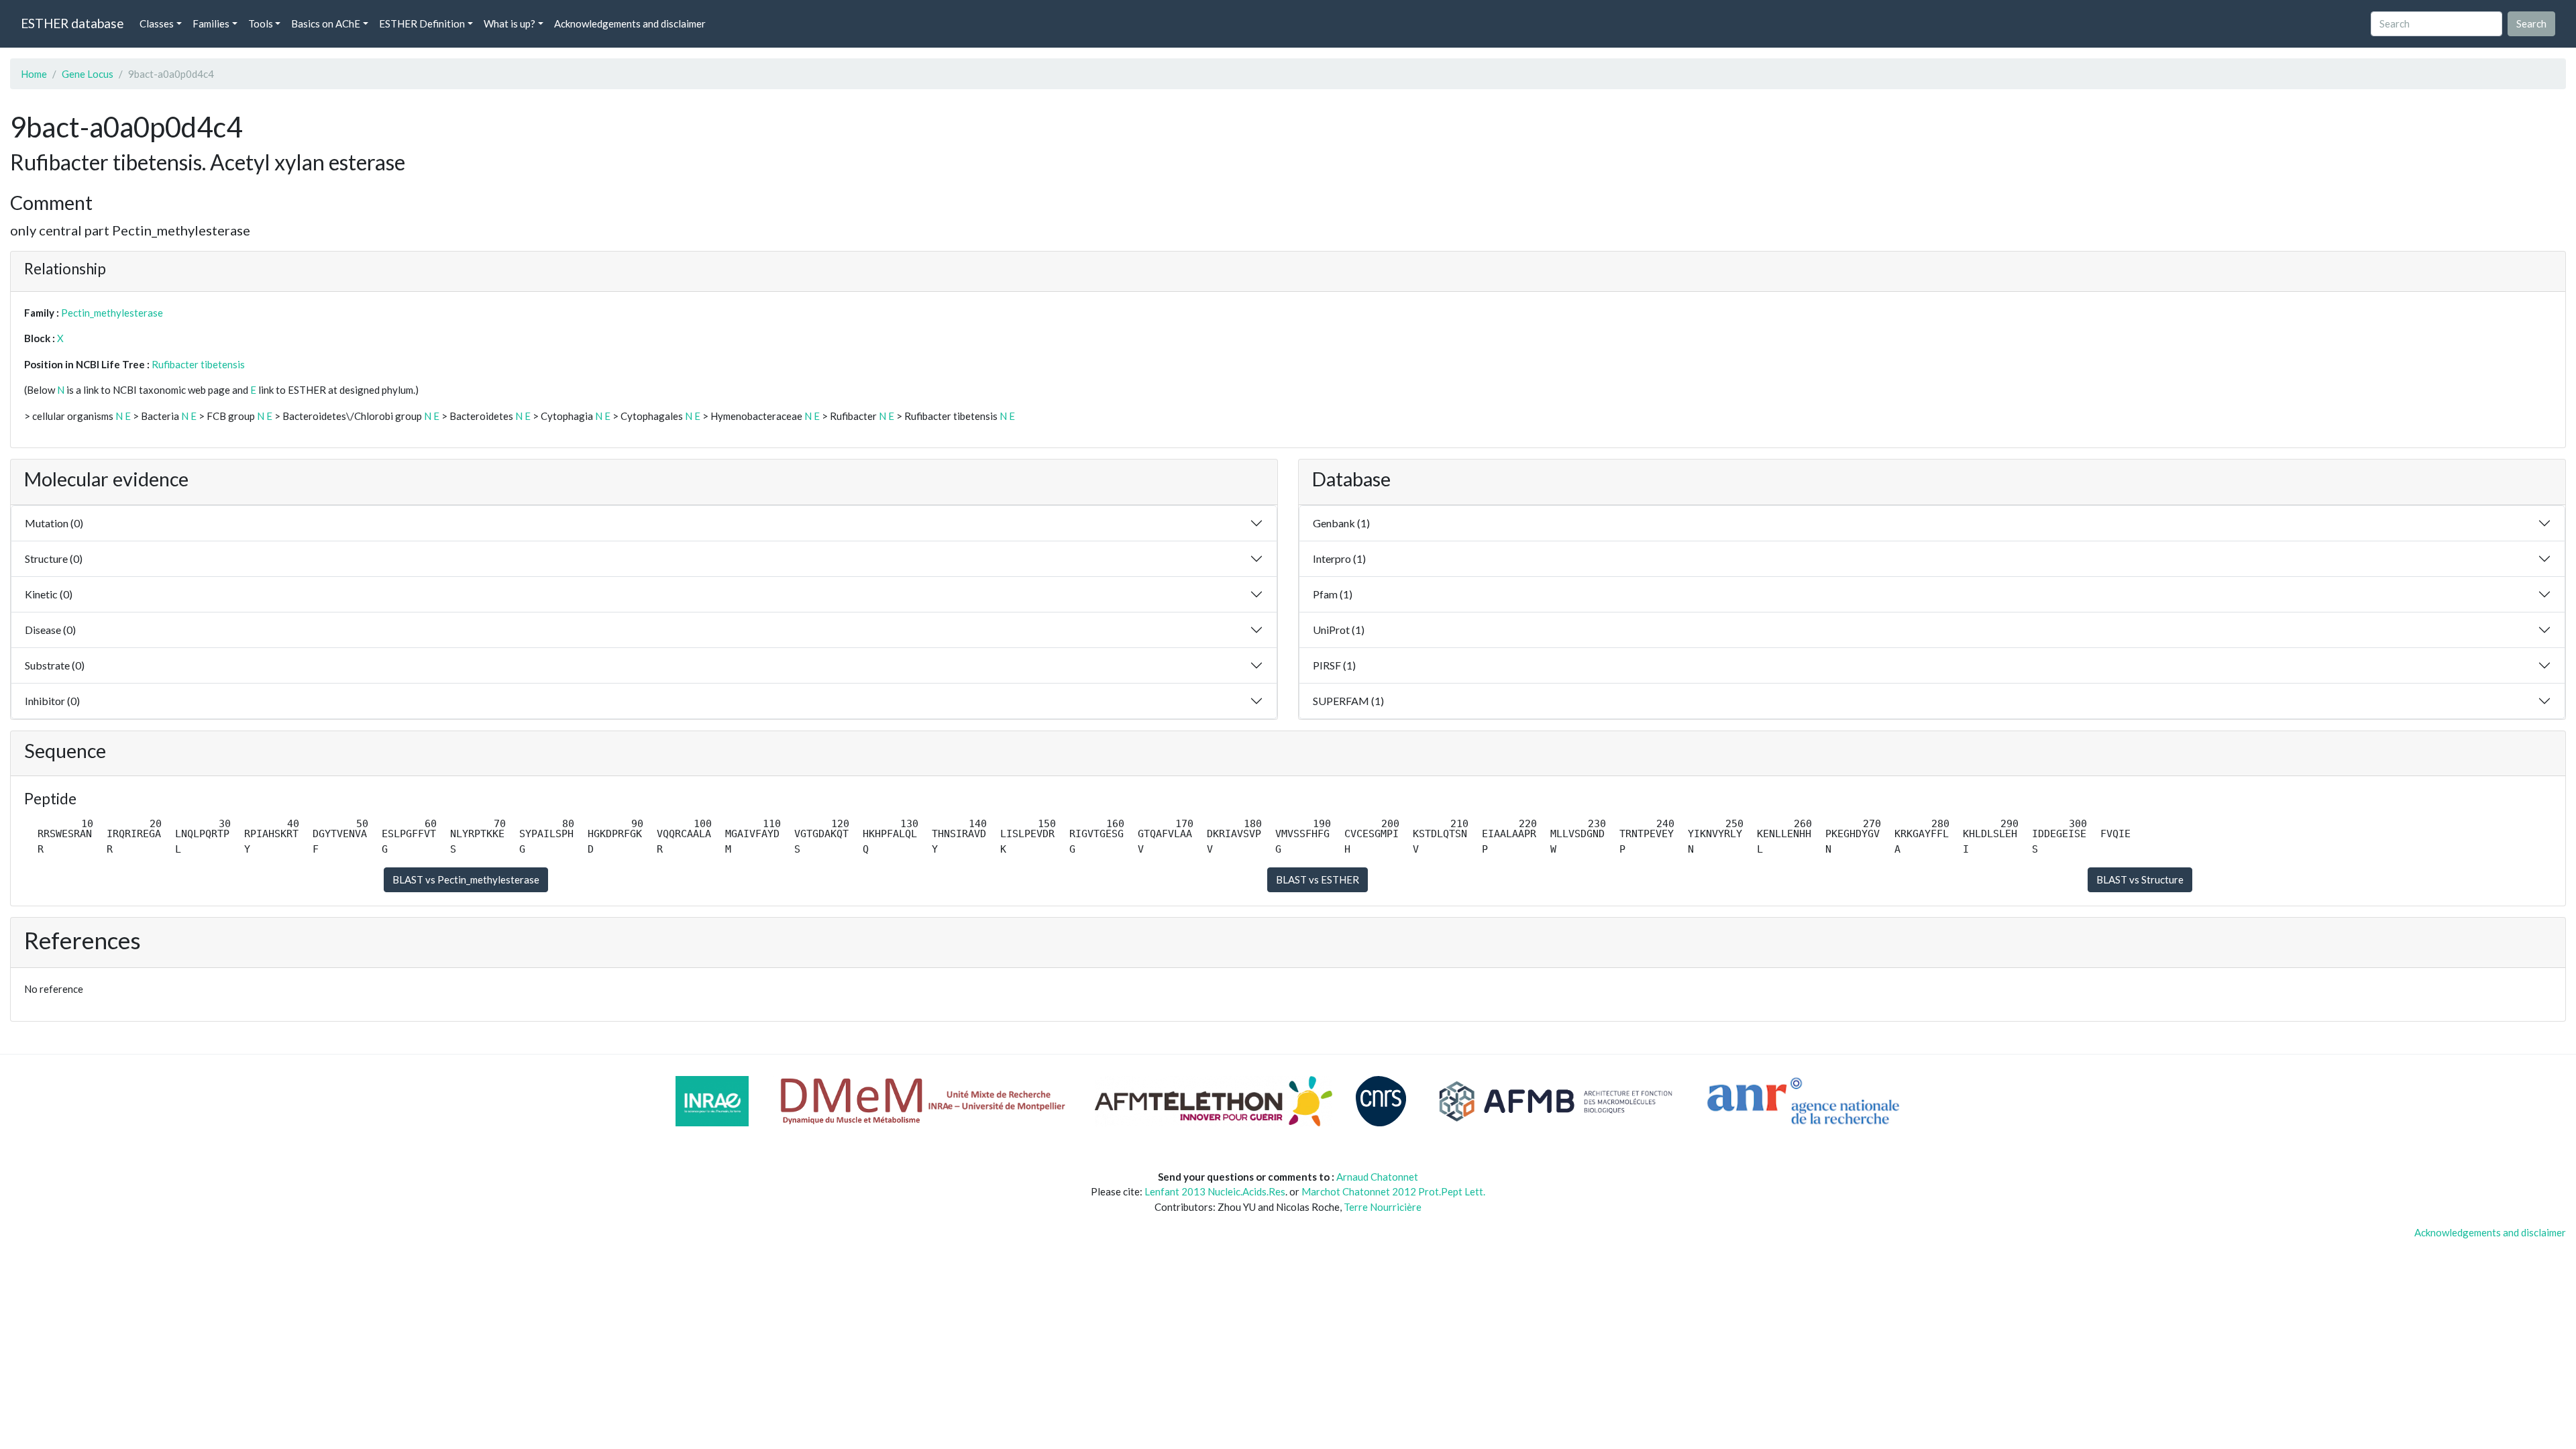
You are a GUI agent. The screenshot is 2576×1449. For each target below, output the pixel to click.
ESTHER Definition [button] (422, 23)
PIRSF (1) (1334, 665)
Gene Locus (88, 74)
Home (34, 74)
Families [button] (211, 23)
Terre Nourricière (1383, 1207)
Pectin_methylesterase (112, 313)
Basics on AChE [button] (326, 23)
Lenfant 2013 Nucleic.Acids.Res (1215, 1191)
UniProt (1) (1339, 630)
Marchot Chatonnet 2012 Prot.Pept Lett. (1393, 1191)
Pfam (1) (1333, 594)
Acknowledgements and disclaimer (630, 23)
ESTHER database (72, 23)
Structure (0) (54, 558)
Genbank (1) (1341, 523)
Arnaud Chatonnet (1377, 1177)
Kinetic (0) (49, 594)
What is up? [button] (509, 23)
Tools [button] (261, 23)
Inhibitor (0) (52, 701)
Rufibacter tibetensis (198, 364)
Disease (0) (50, 630)
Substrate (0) (55, 665)
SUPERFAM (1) (1348, 701)
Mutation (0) (54, 523)
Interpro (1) (1339, 558)
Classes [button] (157, 23)
